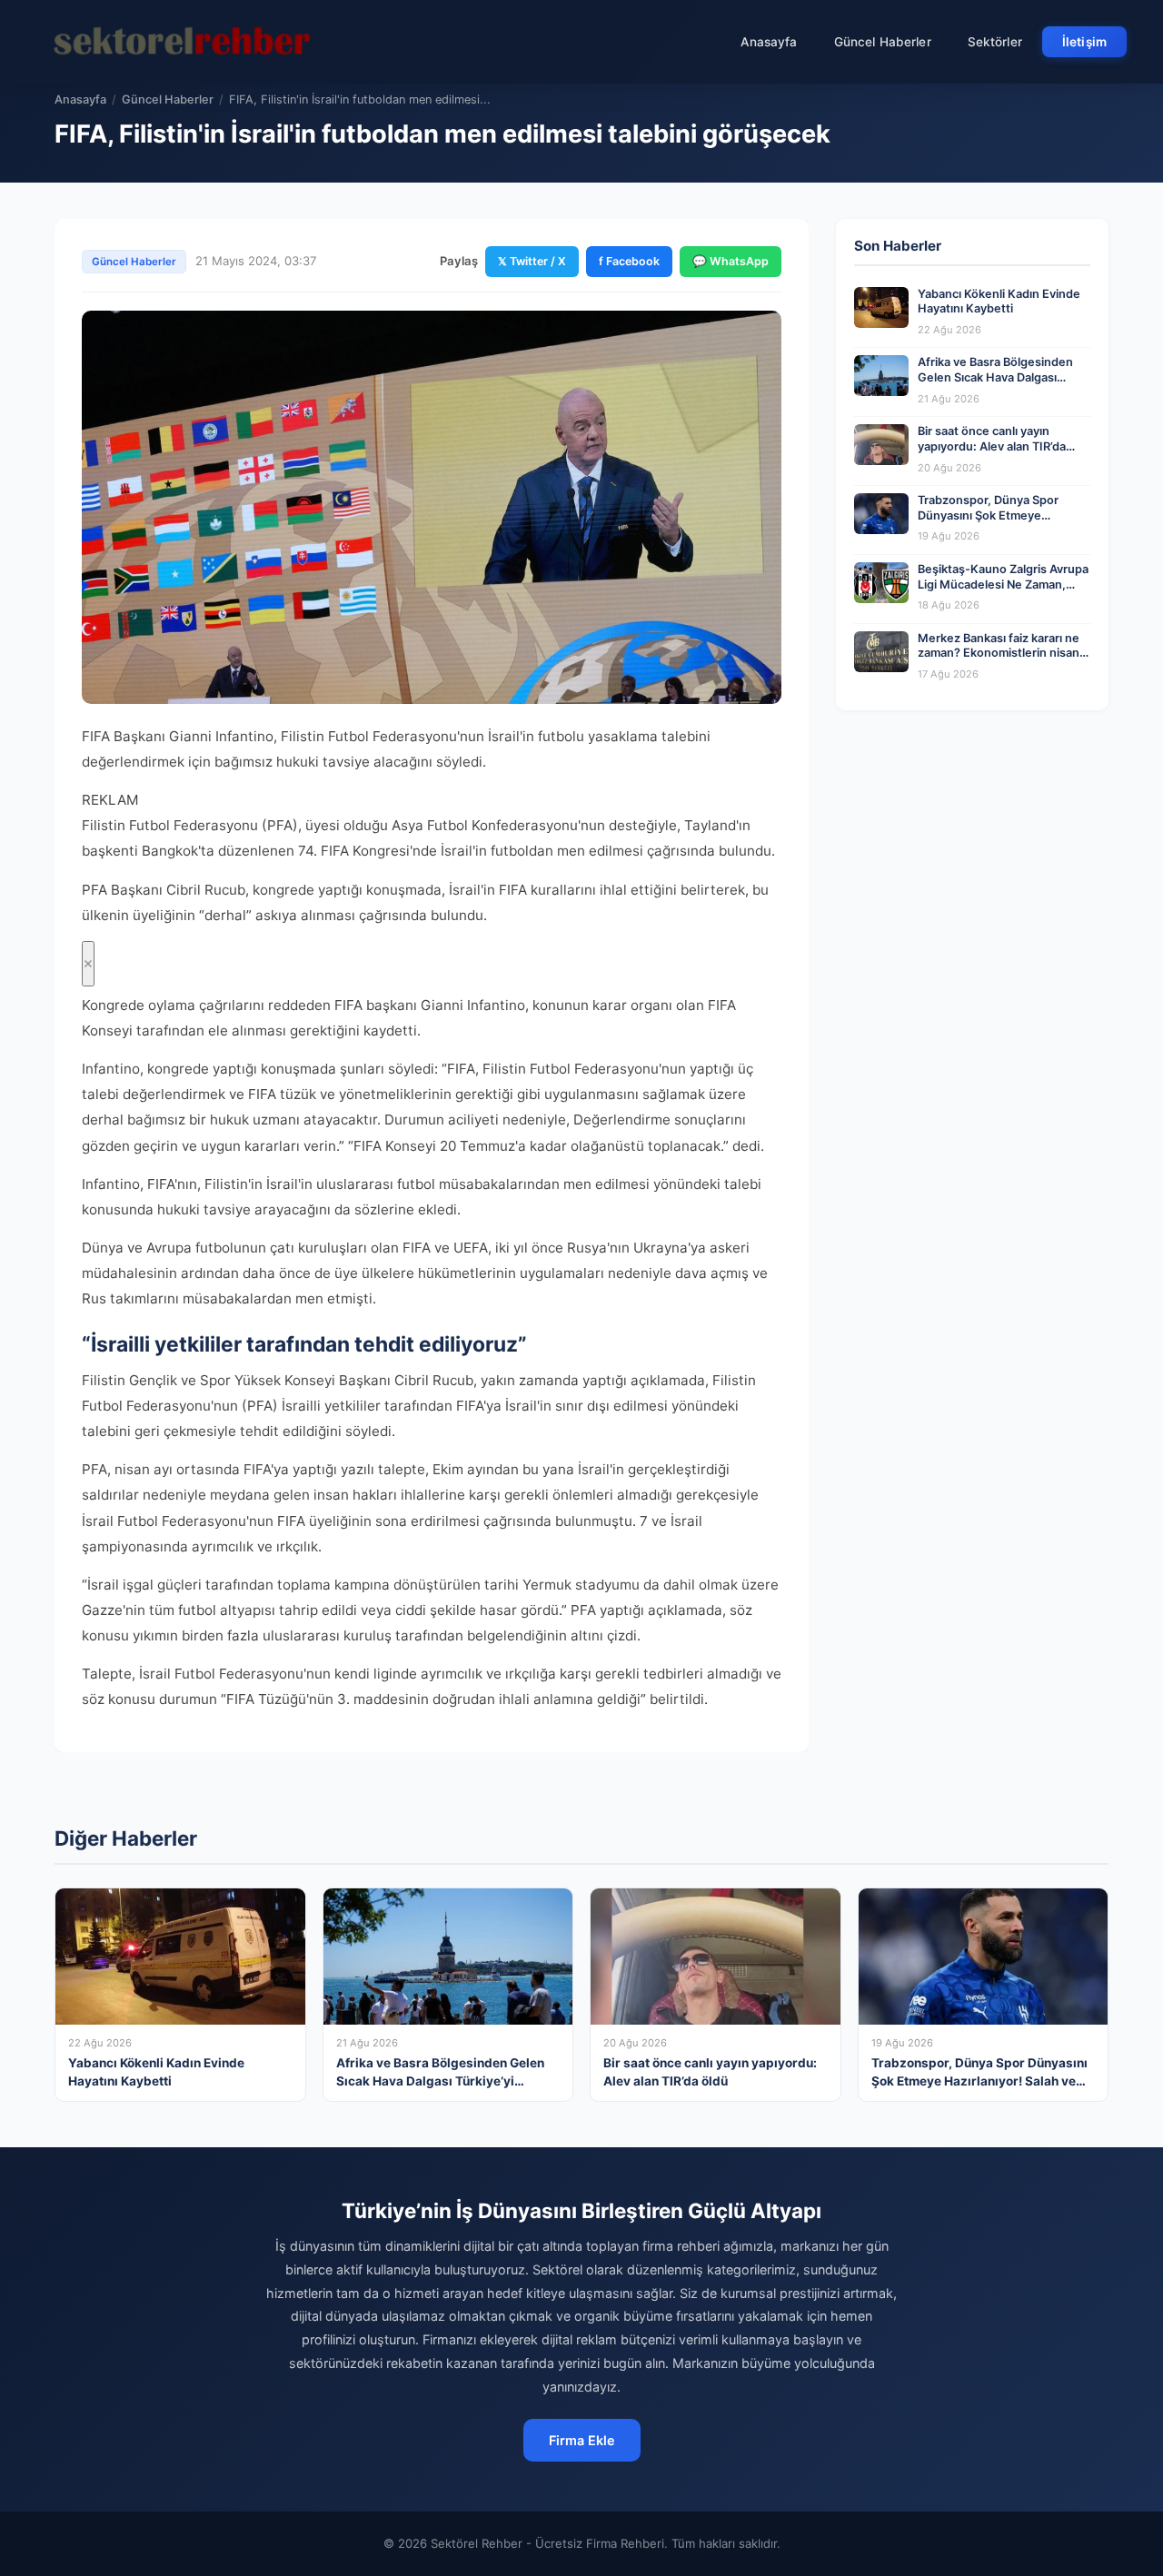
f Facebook (629, 261)
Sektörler (995, 42)
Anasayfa (769, 42)
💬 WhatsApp (731, 261)
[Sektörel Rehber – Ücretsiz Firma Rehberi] (181, 42)
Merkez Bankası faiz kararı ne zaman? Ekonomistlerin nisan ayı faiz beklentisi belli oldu (999, 653)
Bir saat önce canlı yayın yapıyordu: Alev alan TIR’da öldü (992, 446)
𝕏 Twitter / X (532, 261)
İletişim (1084, 42)
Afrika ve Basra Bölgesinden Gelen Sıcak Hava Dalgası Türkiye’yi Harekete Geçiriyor (999, 377)
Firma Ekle (582, 2440)
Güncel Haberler (883, 42)
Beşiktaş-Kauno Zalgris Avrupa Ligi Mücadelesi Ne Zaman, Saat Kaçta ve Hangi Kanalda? (1003, 584)
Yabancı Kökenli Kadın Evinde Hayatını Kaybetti (999, 302)
